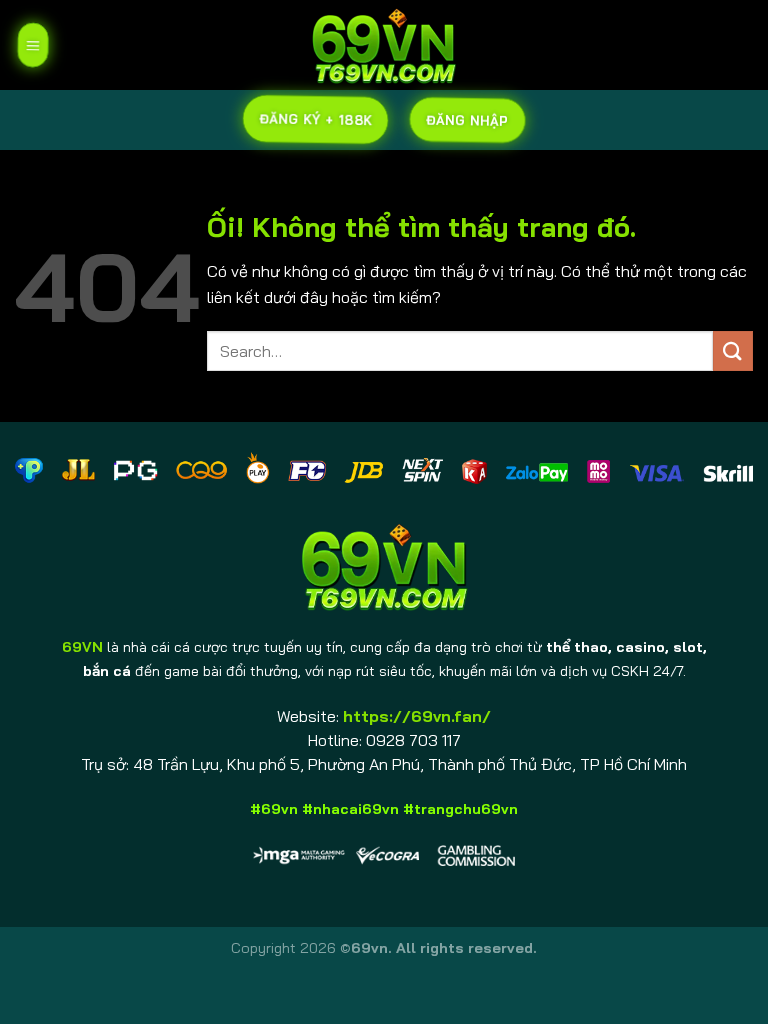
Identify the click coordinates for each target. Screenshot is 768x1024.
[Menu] (32, 45)
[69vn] (384, 45)
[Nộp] (733, 350)
